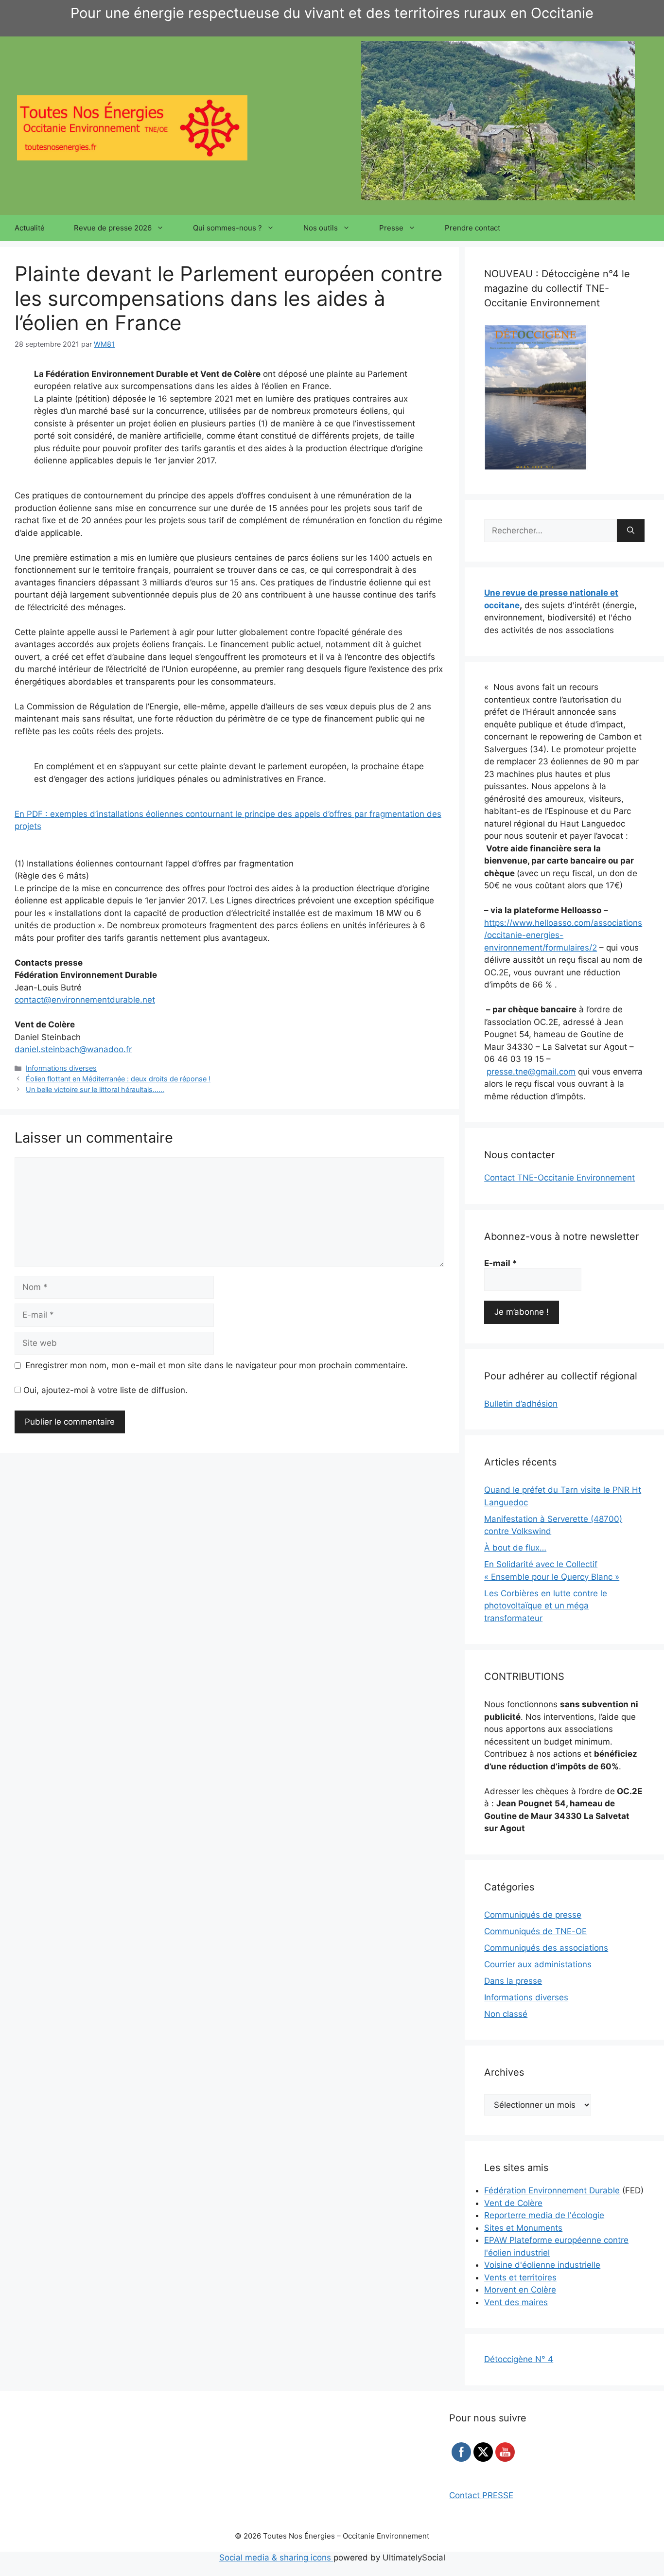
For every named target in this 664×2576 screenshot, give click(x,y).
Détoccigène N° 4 (519, 2359)
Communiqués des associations (546, 1948)
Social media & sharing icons (276, 2558)
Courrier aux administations (538, 1964)
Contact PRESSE (481, 2495)
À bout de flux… (515, 1548)
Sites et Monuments (523, 2228)
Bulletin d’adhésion (521, 1404)
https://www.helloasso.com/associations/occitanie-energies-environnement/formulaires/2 (563, 935)
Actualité (30, 228)
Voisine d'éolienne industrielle (542, 2265)
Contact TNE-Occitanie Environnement (559, 1178)
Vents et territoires (520, 2277)
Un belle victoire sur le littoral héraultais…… (95, 1089)
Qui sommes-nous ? (227, 228)
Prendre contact (472, 228)
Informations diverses (61, 1068)
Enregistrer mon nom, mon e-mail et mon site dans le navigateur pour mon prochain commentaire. (217, 1365)
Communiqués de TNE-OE (535, 1931)
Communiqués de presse (533, 1915)
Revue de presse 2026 (113, 228)
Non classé (506, 2014)
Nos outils (321, 228)
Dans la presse (513, 1981)
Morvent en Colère (520, 2290)
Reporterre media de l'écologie (544, 2215)
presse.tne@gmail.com (531, 1072)
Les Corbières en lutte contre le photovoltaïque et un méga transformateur (546, 1606)
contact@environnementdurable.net (85, 1000)
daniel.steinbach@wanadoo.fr (73, 1049)
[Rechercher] (631, 531)
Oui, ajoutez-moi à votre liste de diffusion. (104, 1390)
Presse (391, 228)
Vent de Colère (513, 2203)
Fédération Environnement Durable (552, 2190)
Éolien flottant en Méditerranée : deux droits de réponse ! (118, 1079)
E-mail (501, 1263)
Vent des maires (516, 2302)
